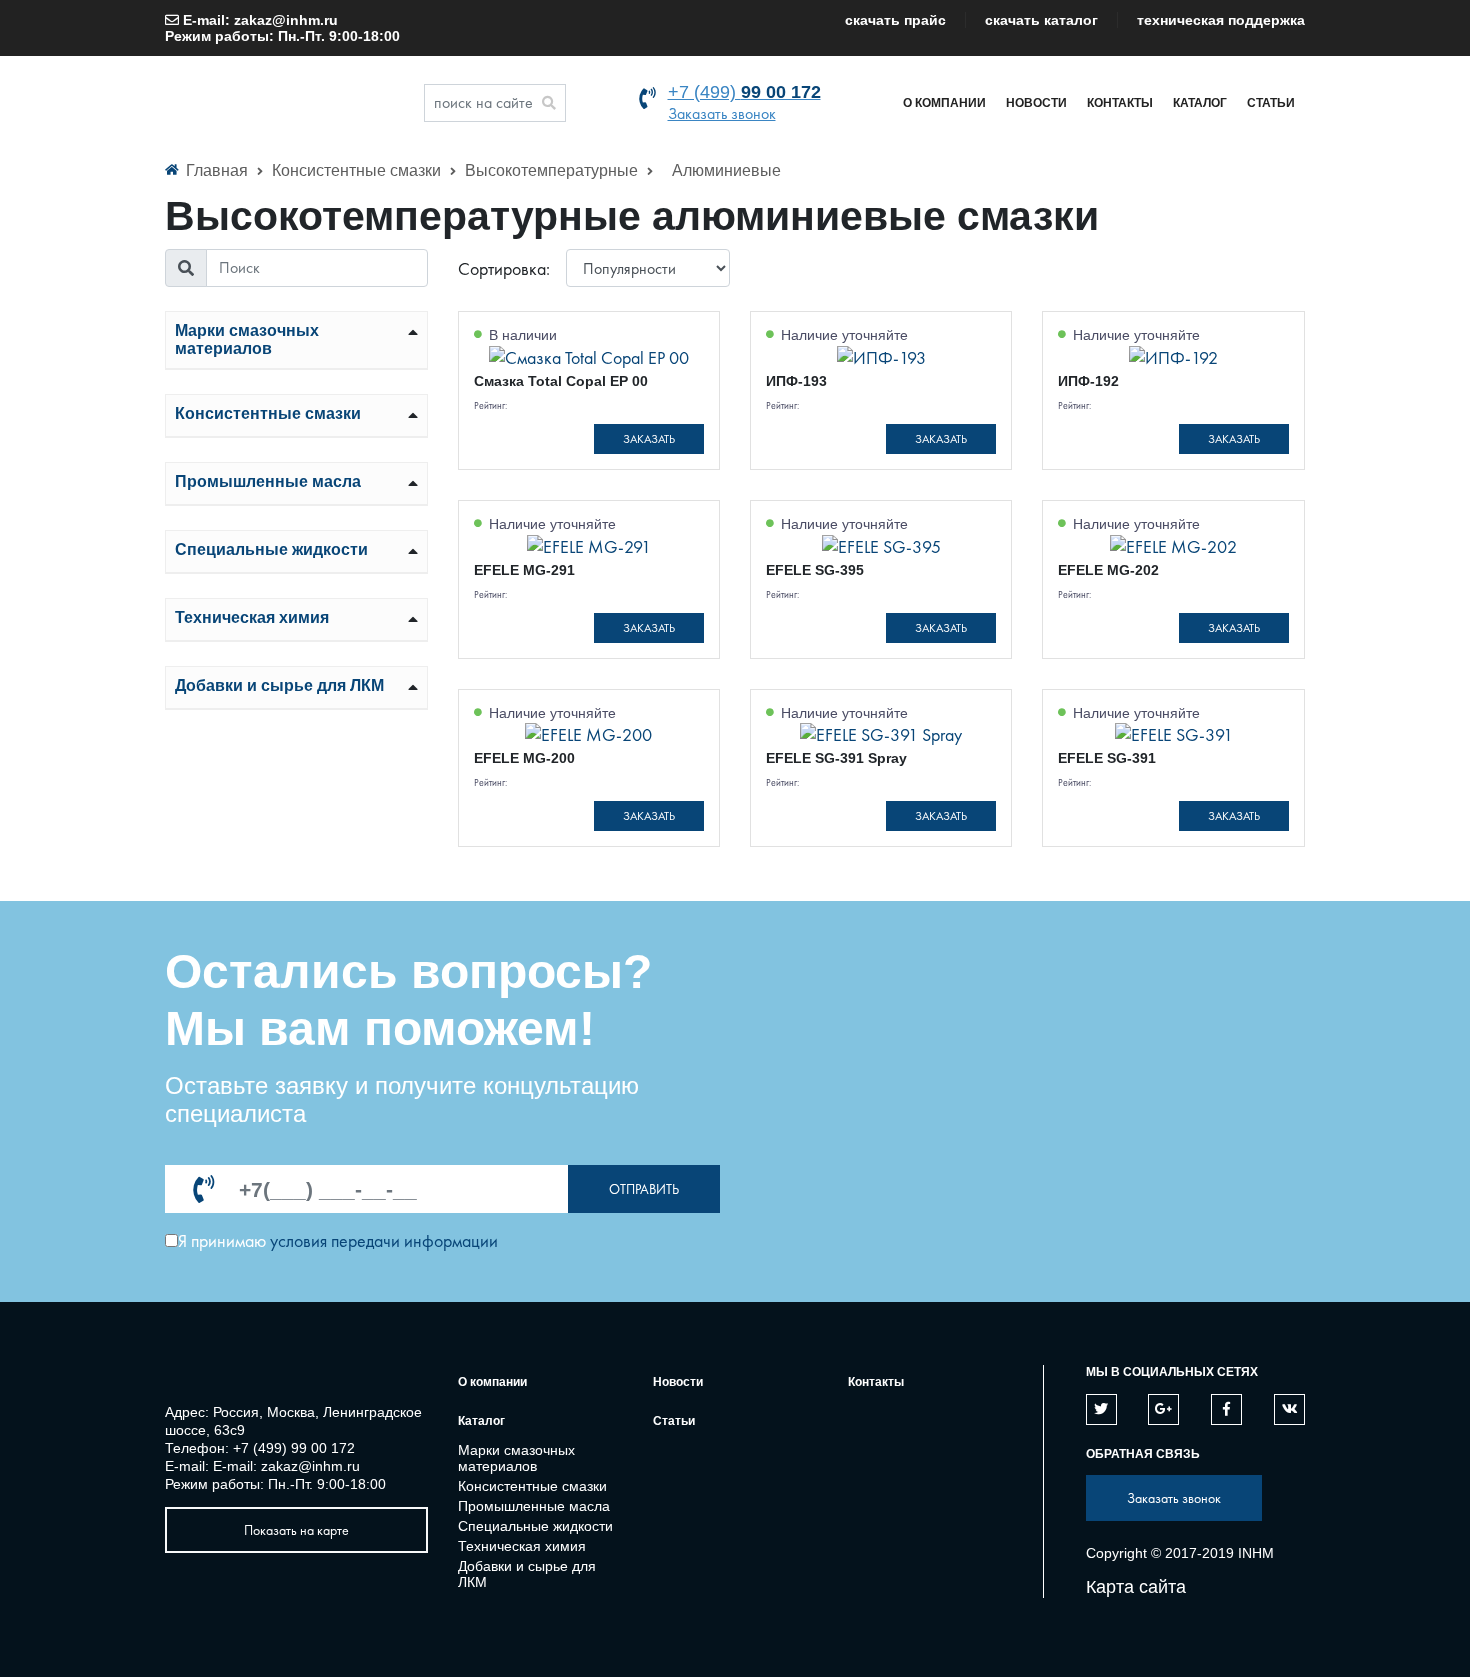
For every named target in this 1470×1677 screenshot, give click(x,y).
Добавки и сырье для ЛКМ (279, 685)
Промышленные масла (268, 481)
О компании (944, 103)
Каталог (1200, 103)
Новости (1036, 103)
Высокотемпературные (553, 170)
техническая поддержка (1221, 20)
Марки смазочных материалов (247, 339)
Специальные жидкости (271, 549)
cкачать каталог (1041, 20)
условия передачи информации (384, 1240)
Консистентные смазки (358, 170)
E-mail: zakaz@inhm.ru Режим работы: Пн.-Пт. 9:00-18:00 (282, 28)
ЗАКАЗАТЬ (649, 439)
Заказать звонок (722, 113)
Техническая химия (252, 617)
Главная (217, 170)
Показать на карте (296, 1530)
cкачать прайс (895, 20)
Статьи (1271, 103)
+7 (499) (744, 92)
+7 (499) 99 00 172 (294, 1448)
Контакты (1120, 103)
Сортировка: (504, 268)
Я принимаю (222, 1240)
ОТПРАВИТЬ (644, 1189)
